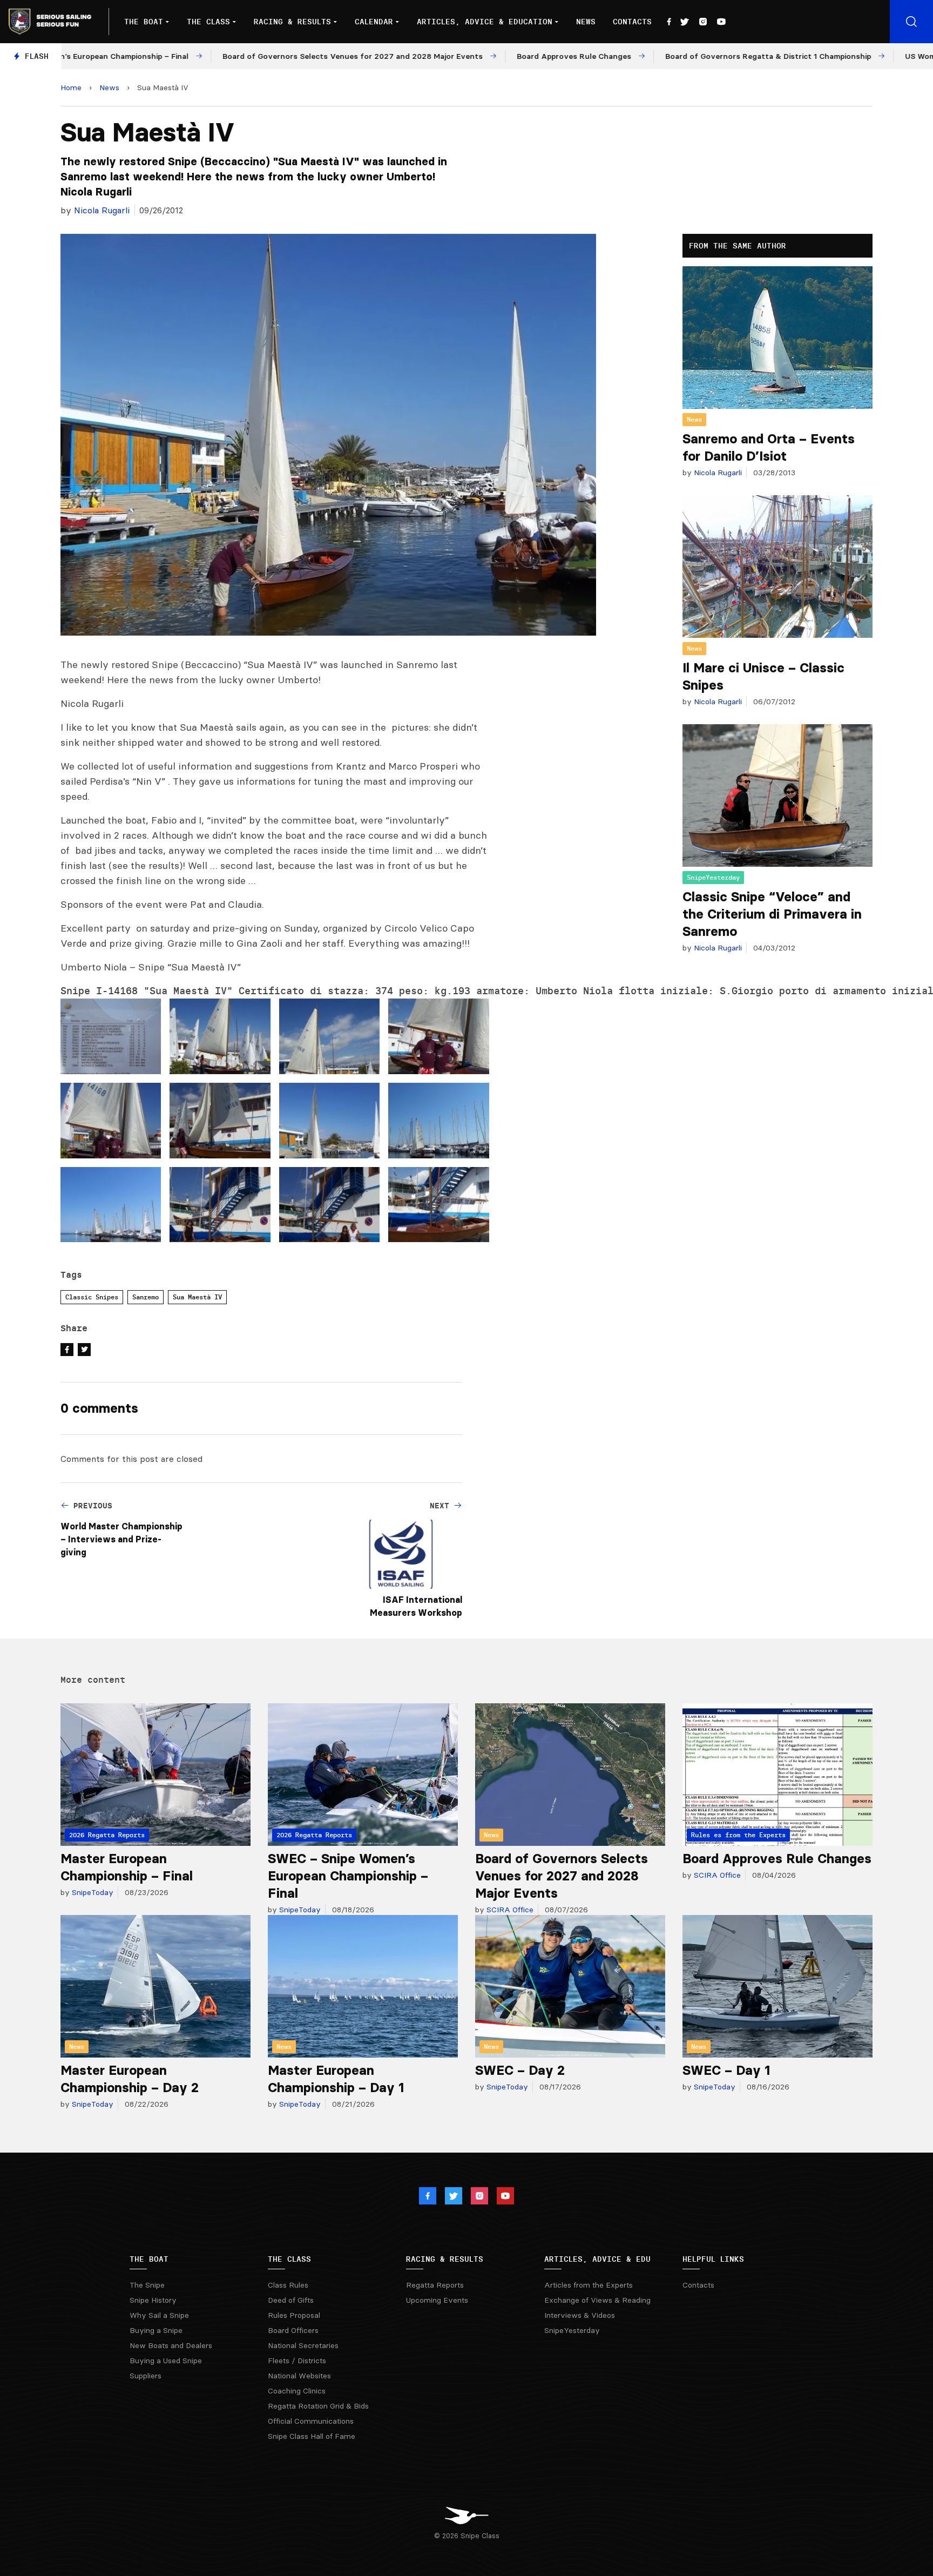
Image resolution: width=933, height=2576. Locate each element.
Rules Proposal (294, 2315)
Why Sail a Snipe (159, 2315)
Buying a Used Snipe (166, 2361)
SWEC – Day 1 (726, 2070)
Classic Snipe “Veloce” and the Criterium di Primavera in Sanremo (772, 914)
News (586, 22)
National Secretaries (303, 2345)
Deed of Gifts (291, 2300)
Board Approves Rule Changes (777, 1859)
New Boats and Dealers (171, 2345)
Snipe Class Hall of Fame (312, 2436)
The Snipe (147, 2285)
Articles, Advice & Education (485, 22)
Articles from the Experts (589, 2285)
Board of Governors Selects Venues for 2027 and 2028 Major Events (562, 1876)
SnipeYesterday (713, 877)
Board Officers (293, 2330)
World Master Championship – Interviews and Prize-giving (121, 1539)
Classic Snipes (92, 1297)
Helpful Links (713, 2259)
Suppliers (146, 2376)
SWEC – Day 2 (520, 2070)
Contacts (632, 22)
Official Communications (311, 2421)
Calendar (374, 22)
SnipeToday (92, 1892)
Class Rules (288, 2285)
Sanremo (146, 1297)
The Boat (144, 22)
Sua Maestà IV (197, 1297)
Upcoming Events (437, 2300)
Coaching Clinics (297, 2391)
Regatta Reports (435, 2285)
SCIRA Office (509, 1910)
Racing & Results (292, 22)
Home (71, 87)
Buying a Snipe (156, 2330)
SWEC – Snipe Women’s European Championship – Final (348, 1876)
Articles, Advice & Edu (597, 2259)
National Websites (299, 2376)
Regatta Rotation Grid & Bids (318, 2406)
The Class (208, 22)
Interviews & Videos (580, 2315)
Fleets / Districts (297, 2361)
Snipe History (153, 2300)
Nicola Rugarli (102, 210)
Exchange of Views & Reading (597, 2300)
